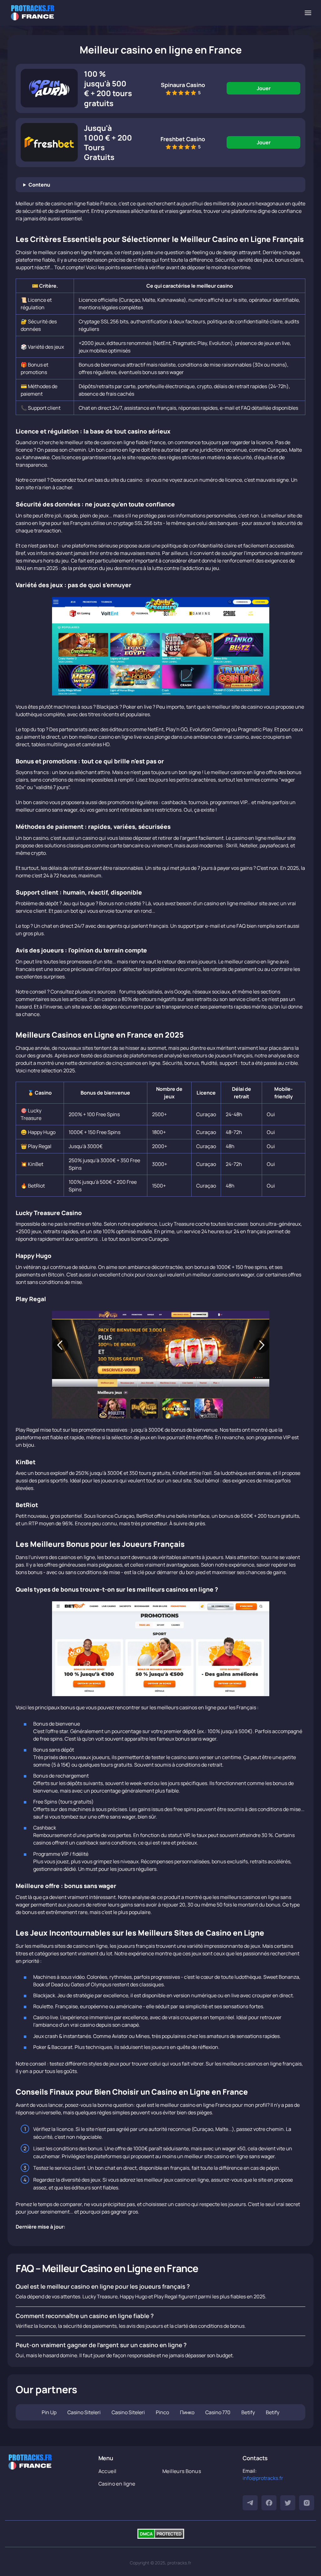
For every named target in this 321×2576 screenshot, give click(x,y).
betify (248, 2412)
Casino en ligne (117, 2484)
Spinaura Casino (183, 85)
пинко (187, 2412)
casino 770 (218, 2412)
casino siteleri (84, 2412)
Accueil (108, 2471)
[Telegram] (250, 2503)
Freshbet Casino (183, 139)
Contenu (39, 185)
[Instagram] (307, 2503)
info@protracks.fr (263, 2478)
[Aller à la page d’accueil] (33, 13)
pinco (162, 2412)
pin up (49, 2412)
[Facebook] (269, 2503)
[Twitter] (288, 2503)
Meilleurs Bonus (182, 2471)
